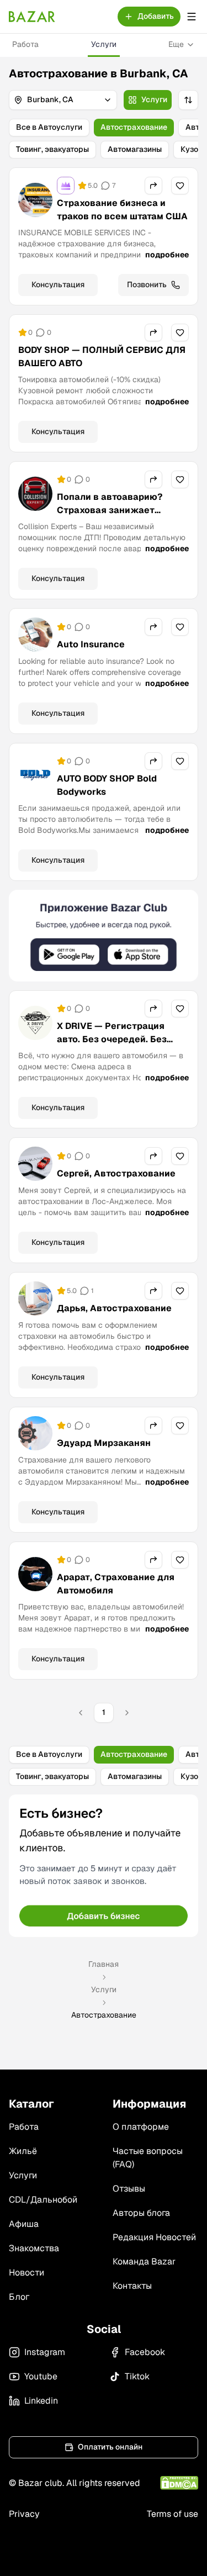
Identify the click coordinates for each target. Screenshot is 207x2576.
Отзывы (129, 2189)
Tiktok (137, 2376)
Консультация (58, 284)
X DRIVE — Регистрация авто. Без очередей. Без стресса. (112, 1039)
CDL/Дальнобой (43, 2200)
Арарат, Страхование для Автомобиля (116, 1584)
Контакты (132, 2286)
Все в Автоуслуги (49, 127)
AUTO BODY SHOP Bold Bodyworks (107, 785)
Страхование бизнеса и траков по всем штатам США (122, 210)
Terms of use (173, 2514)
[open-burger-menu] (192, 17)
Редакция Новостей (154, 2237)
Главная (104, 1964)
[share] (153, 186)
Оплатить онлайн (110, 2447)
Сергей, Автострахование (116, 1173)
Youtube (41, 2376)
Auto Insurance (91, 644)
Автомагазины (135, 149)
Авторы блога (141, 2213)
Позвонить (147, 284)
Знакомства (34, 2248)
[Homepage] (32, 17)
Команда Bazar (144, 2261)
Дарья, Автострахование (114, 1308)
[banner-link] (104, 936)
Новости (26, 2273)
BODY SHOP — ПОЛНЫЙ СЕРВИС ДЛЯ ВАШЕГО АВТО (102, 357)
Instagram (45, 2352)
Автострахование (134, 127)
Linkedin (41, 2401)
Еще (176, 44)
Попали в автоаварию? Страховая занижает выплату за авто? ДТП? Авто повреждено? (121, 517)
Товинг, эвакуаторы (52, 149)
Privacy (24, 2514)
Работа (25, 44)
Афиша (24, 2224)
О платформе (141, 2127)
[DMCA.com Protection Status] (179, 2483)
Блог (19, 2297)
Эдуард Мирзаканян (104, 1443)
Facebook (145, 2352)
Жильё (23, 2151)
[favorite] (180, 186)
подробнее (167, 255)
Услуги (104, 44)
